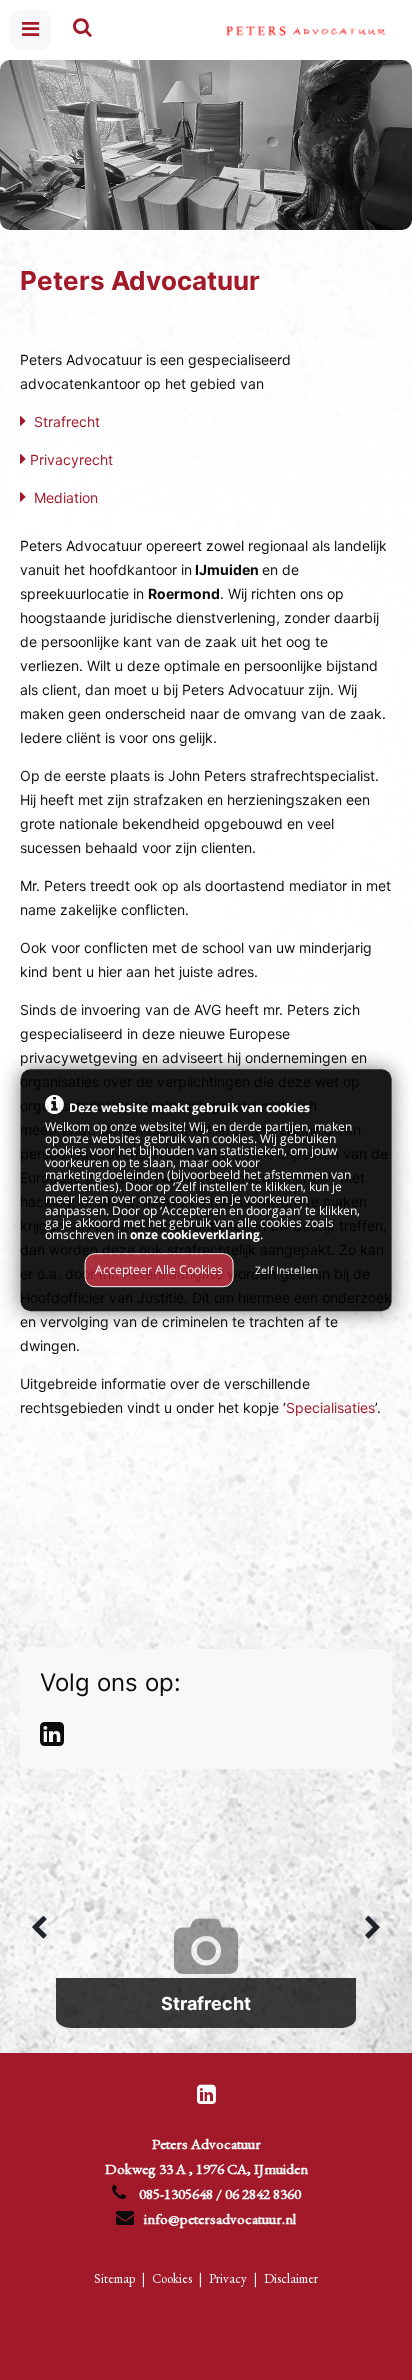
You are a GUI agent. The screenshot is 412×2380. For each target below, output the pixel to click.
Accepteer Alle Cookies (159, 1269)
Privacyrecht (71, 459)
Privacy (228, 2278)
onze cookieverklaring (195, 1235)
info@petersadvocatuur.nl (220, 2218)
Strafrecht (67, 421)
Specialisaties (330, 1407)
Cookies (172, 2278)
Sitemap (114, 2278)
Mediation (66, 497)
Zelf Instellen (286, 1270)
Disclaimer (291, 2278)
